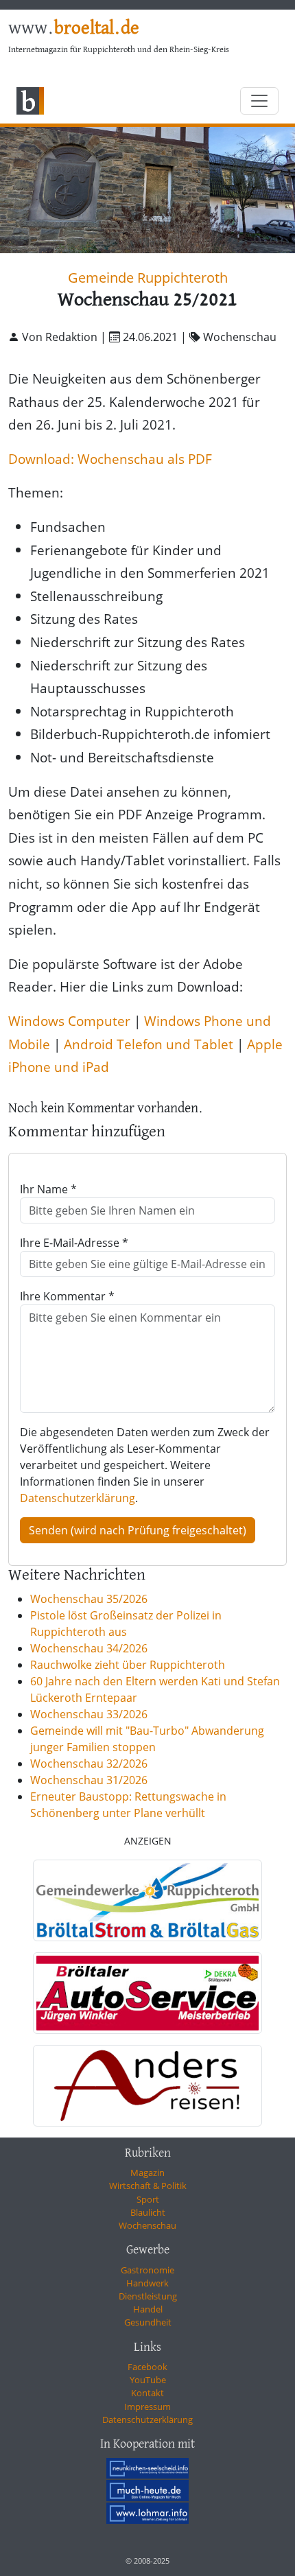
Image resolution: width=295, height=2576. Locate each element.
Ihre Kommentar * (67, 1296)
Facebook (147, 2367)
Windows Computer (69, 1021)
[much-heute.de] (147, 2490)
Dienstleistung (148, 2296)
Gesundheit (148, 2322)
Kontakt (147, 2393)
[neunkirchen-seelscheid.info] (147, 2468)
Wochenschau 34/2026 (89, 1648)
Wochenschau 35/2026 (89, 1599)
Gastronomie (147, 2270)
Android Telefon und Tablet (149, 1044)
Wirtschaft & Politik (148, 2186)
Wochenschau (147, 2225)
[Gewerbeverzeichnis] (147, 1900)
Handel (148, 2309)
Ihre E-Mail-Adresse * (74, 1243)
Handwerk (147, 2283)
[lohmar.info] (147, 2513)
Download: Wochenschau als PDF (110, 459)
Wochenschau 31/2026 (89, 1780)
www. (74, 29)
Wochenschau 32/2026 (89, 1764)
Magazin (147, 2173)
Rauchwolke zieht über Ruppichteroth (128, 1665)
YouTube (148, 2380)
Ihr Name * (48, 1189)
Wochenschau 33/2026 (89, 1714)
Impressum (147, 2407)
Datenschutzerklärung (78, 1498)
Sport (148, 2199)
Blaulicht (148, 2212)
